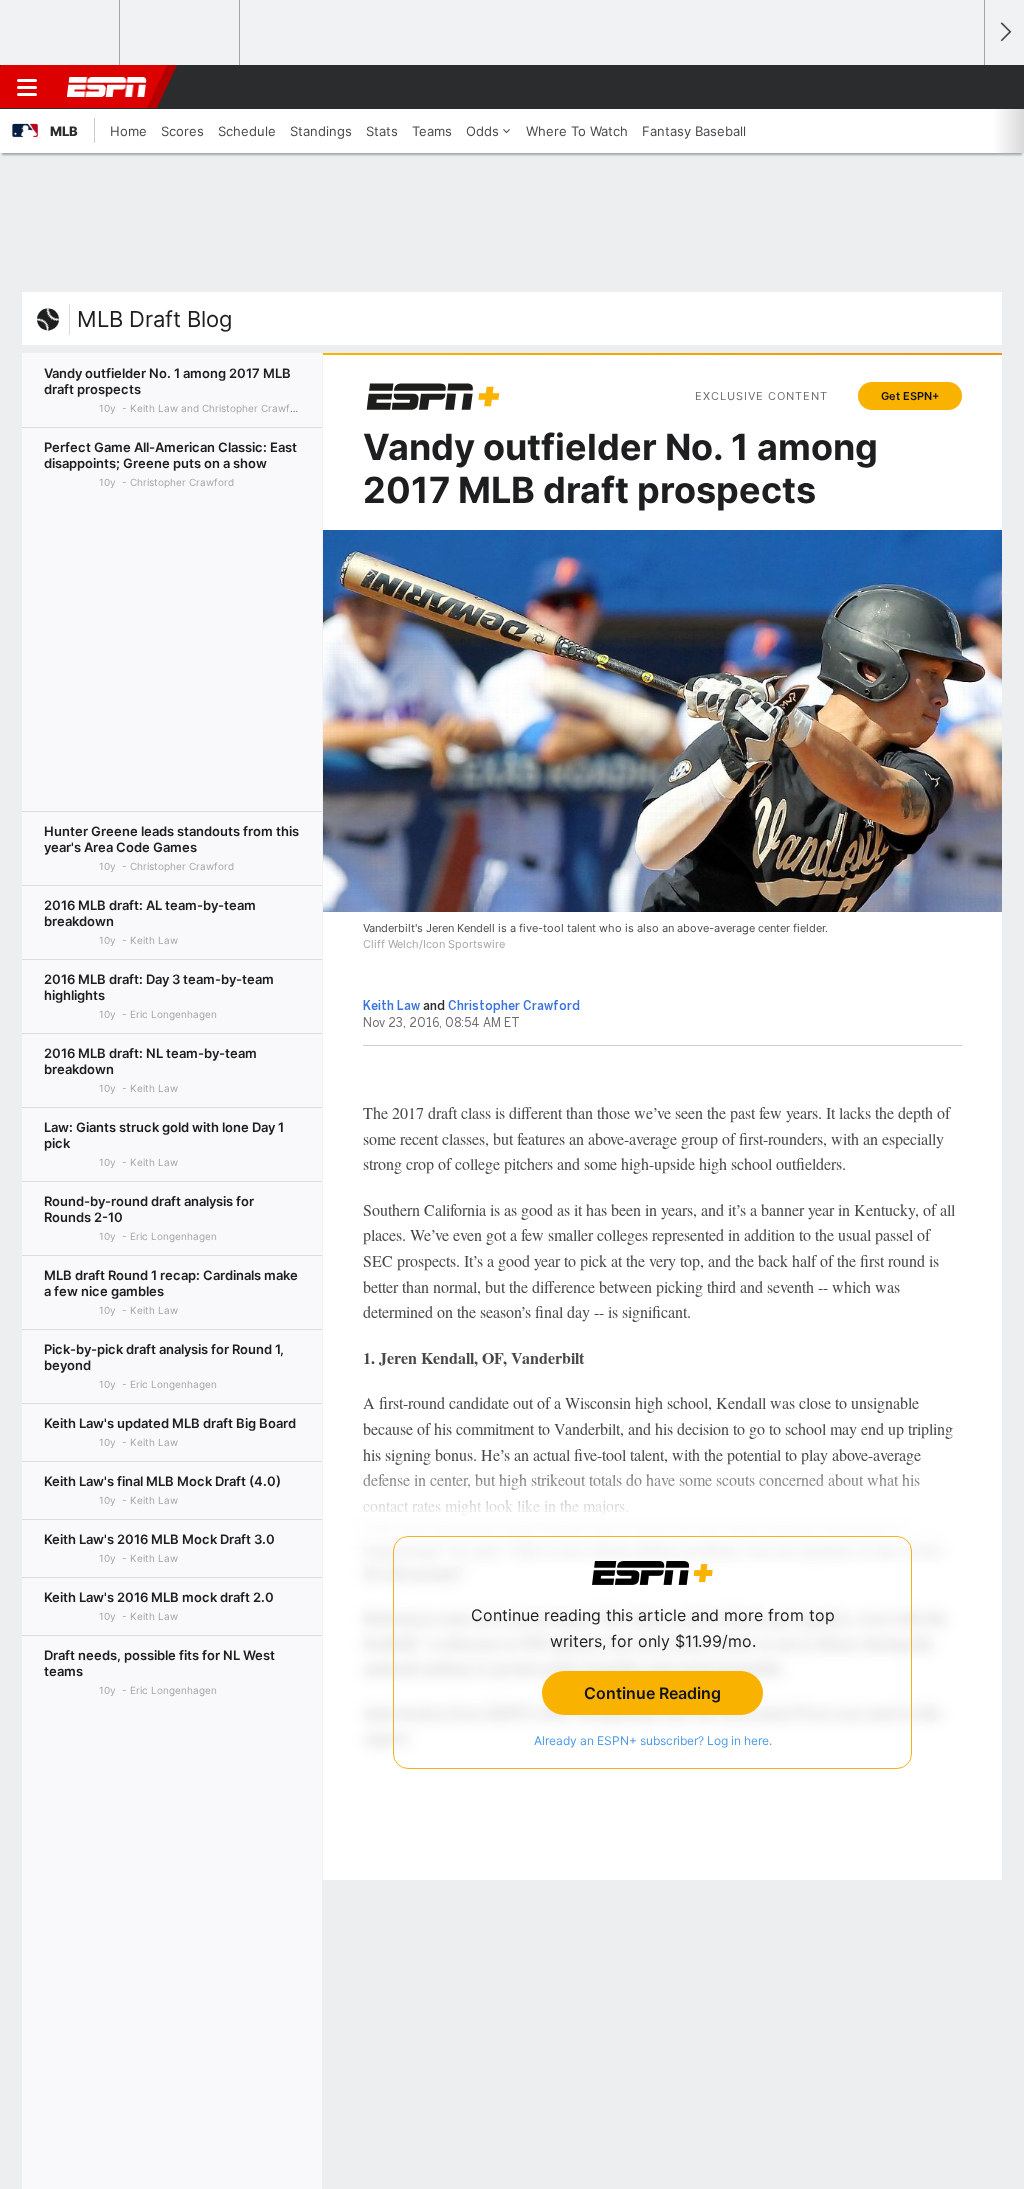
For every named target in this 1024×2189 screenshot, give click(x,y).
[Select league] (61, 33)
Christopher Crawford (514, 1006)
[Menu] (27, 87)
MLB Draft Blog (154, 319)
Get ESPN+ (910, 396)
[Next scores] (1004, 32)
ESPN (107, 87)
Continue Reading (652, 1693)
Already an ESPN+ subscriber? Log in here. (653, 1740)
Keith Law (391, 1006)
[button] (960, 87)
